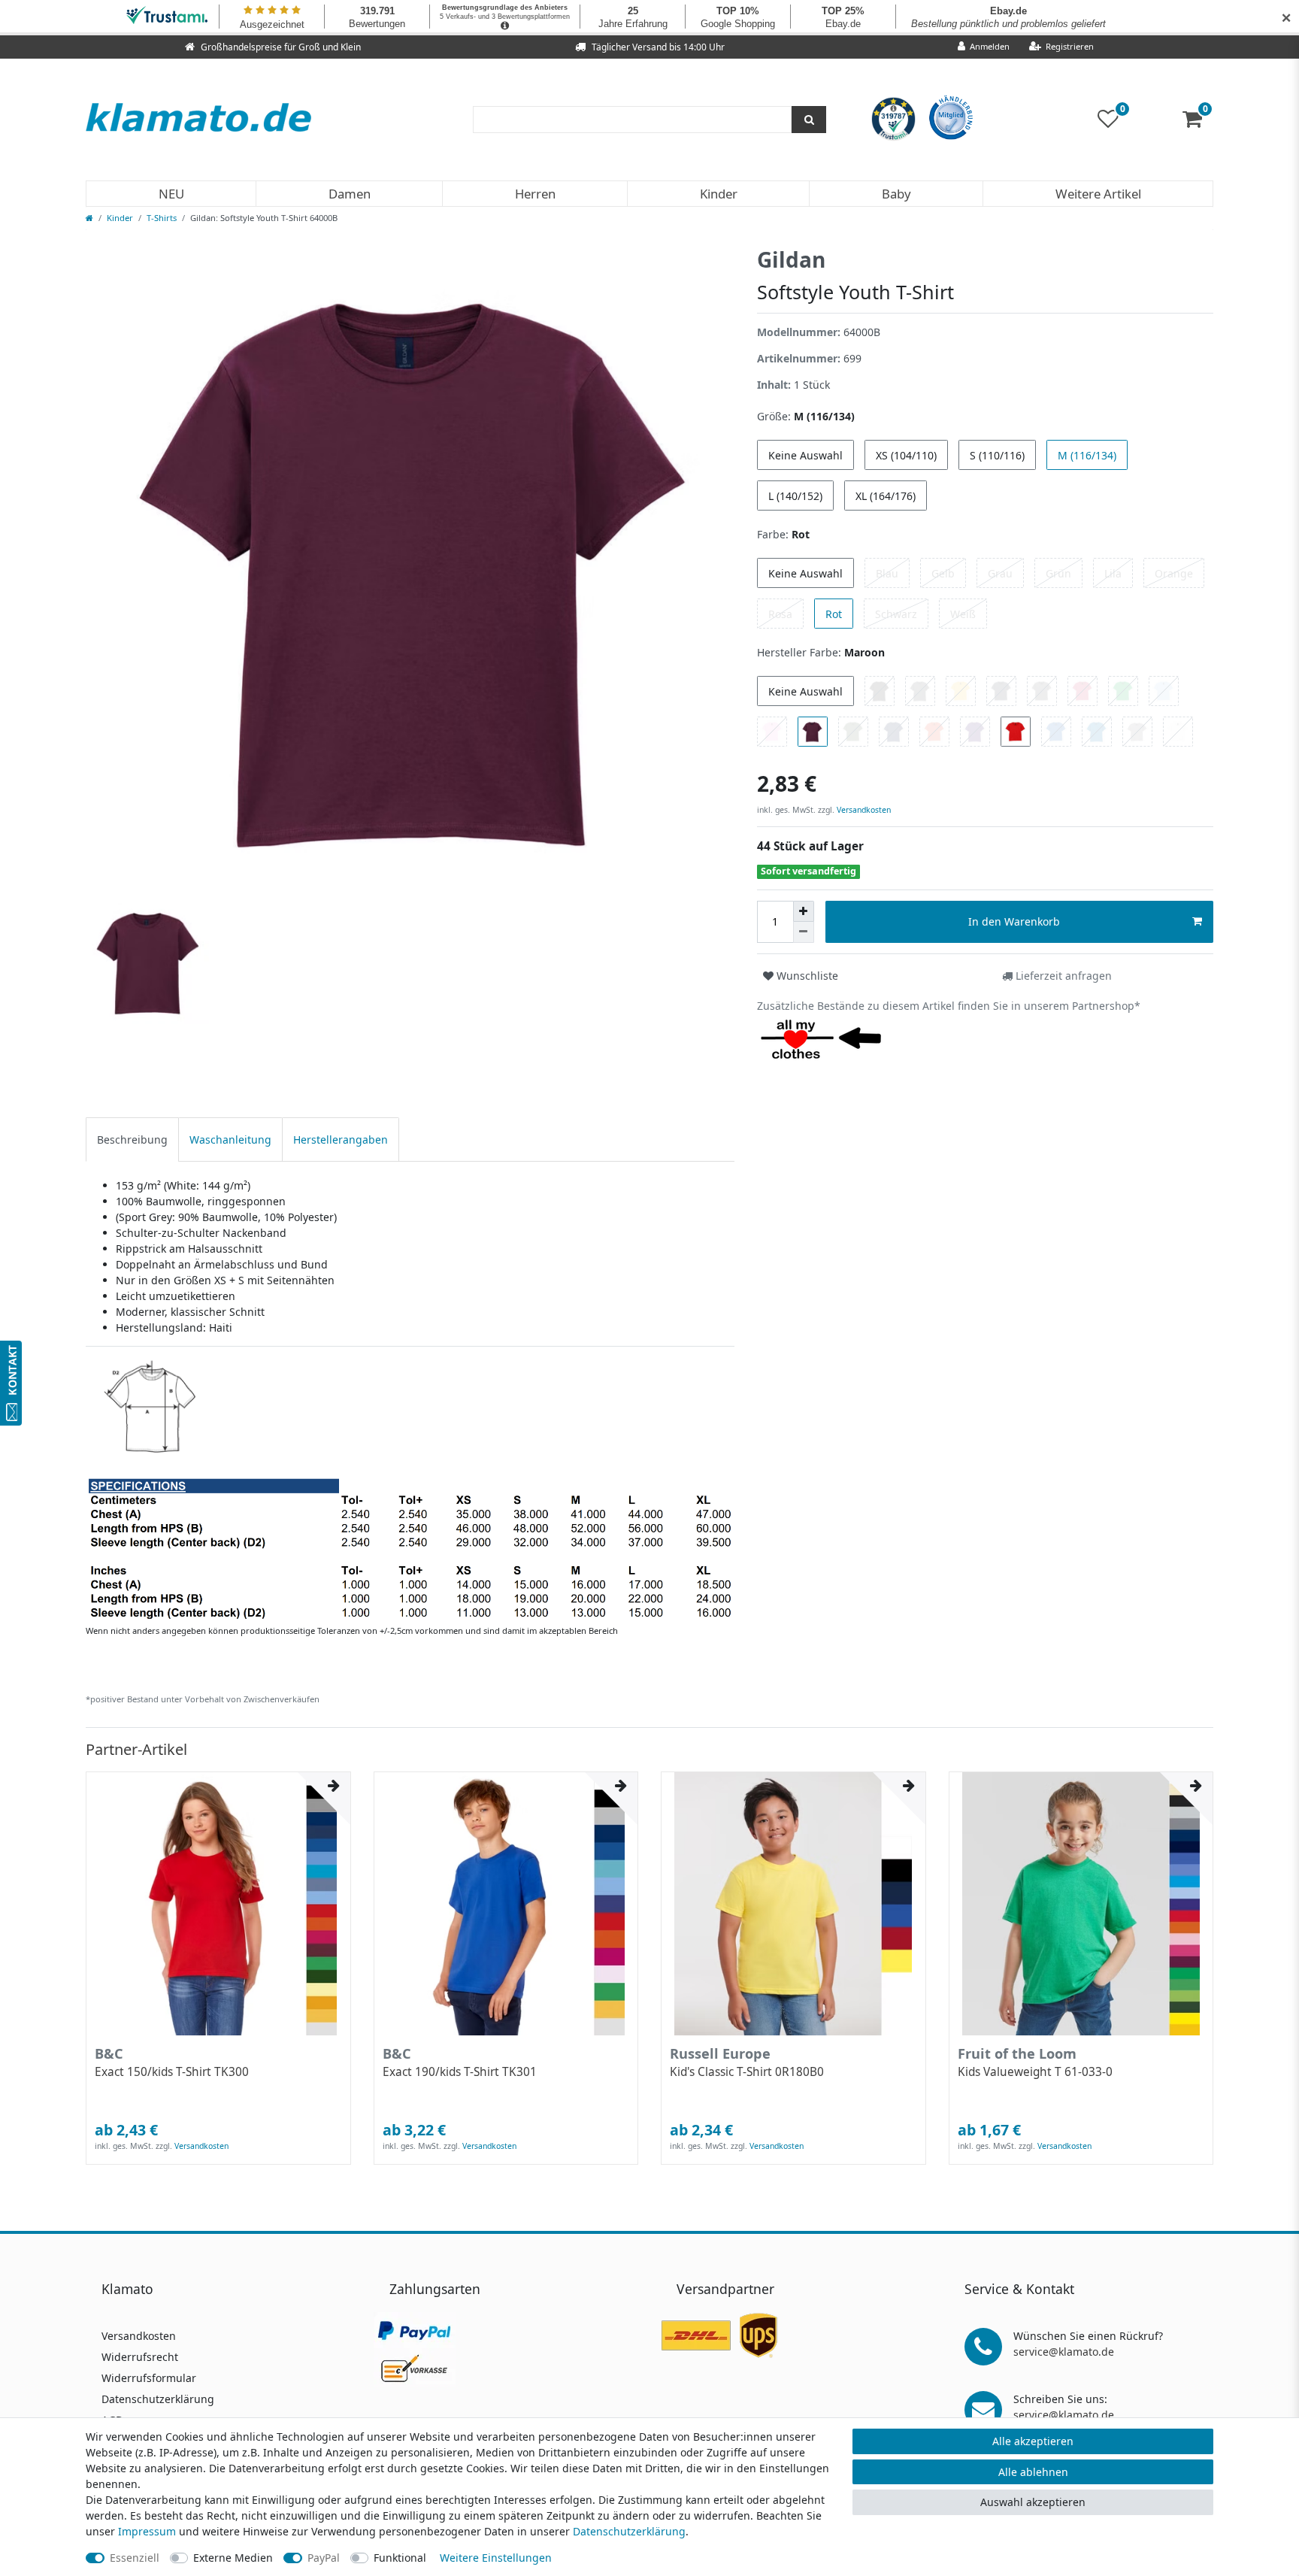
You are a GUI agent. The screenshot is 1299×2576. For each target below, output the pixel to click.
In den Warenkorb (1014, 921)
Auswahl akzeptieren (1033, 2502)
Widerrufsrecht (140, 2357)
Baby (896, 194)
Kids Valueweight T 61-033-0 (1035, 2072)
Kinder (719, 194)
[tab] (132, 1140)
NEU (171, 194)
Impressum (147, 2531)
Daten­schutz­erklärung (629, 2531)
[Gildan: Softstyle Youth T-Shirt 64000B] (410, 1488)
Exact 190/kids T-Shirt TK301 (460, 2072)
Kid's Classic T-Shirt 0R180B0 (747, 2072)
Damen (350, 194)
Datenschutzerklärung (158, 2399)
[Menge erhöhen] (804, 911)
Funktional (400, 2558)
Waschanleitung (230, 1140)
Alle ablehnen (1033, 2472)
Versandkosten (863, 810)
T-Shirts (162, 218)
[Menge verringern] (804, 932)
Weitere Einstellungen (496, 2558)
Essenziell (135, 2558)
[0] (1198, 122)
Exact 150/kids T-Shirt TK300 (172, 2072)
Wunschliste (806, 976)
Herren (535, 194)
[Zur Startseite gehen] (89, 218)
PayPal (324, 2558)
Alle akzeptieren (1033, 2441)
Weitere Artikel (1098, 194)
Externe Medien (233, 2558)
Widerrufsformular (149, 2378)
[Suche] (809, 120)
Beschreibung (132, 1140)
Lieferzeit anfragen (1062, 976)
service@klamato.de (1064, 2352)
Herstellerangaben (341, 1140)
